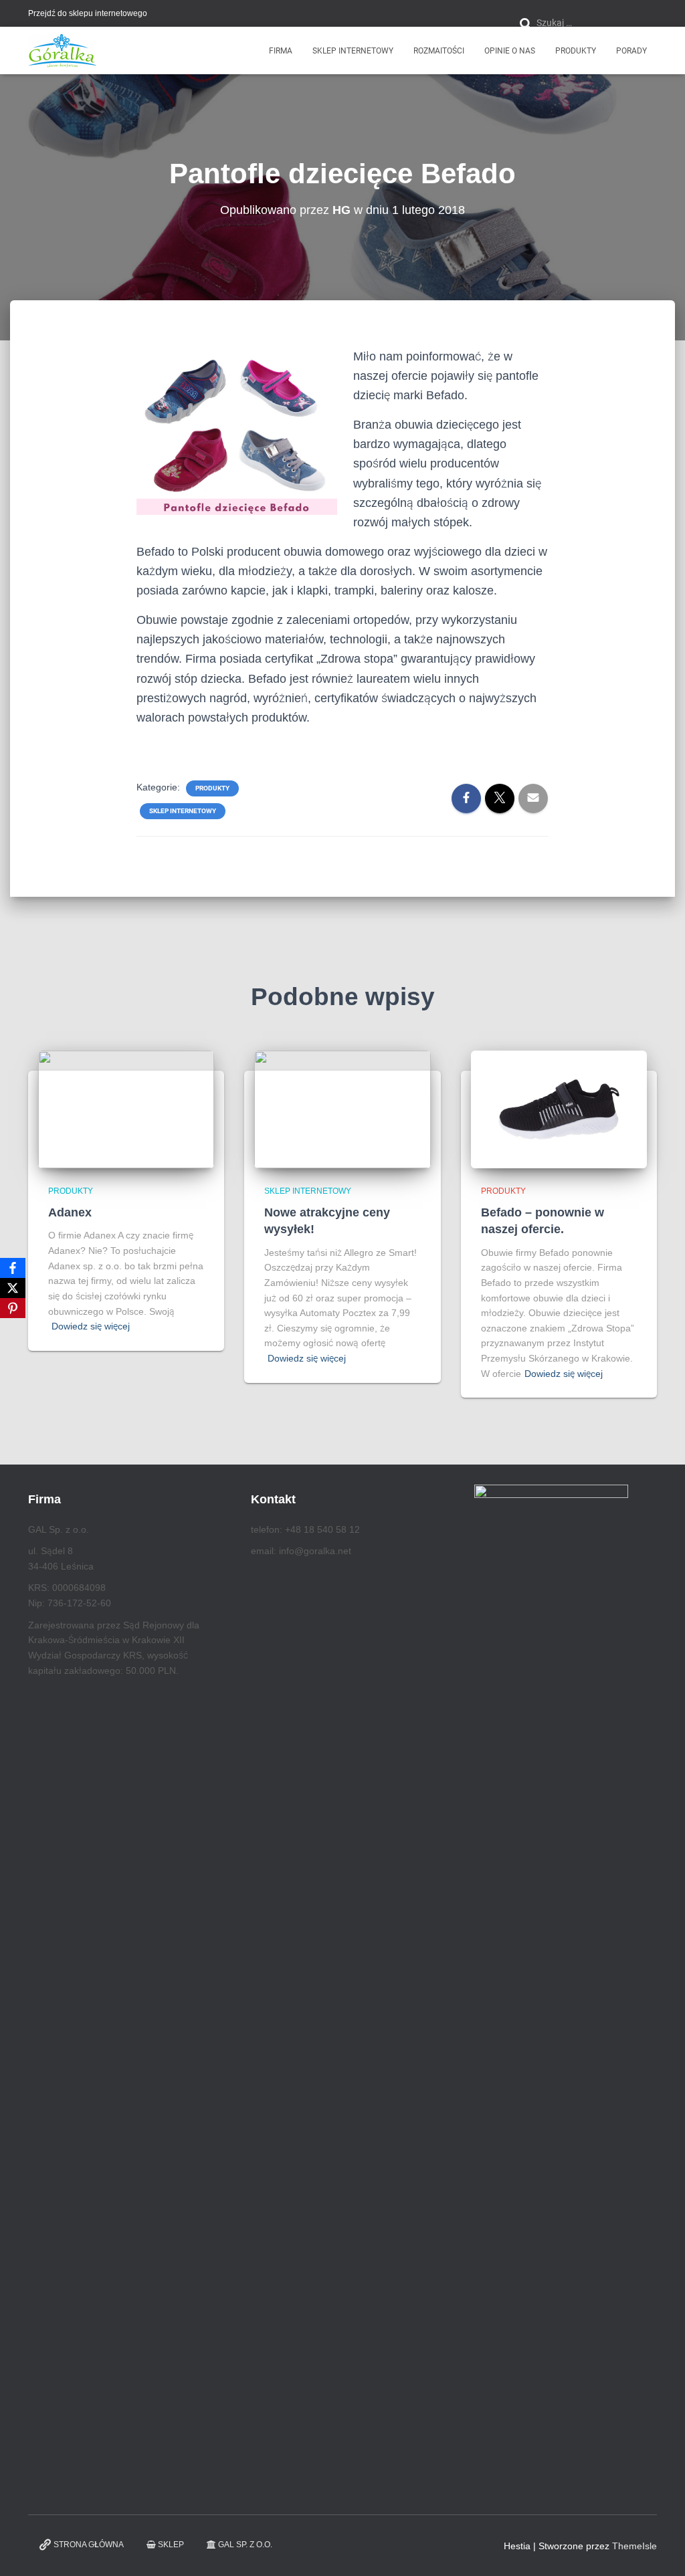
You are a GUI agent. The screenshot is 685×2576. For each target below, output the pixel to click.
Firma (281, 51)
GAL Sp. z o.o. (245, 2545)
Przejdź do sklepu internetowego (88, 13)
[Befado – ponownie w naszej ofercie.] (559, 1109)
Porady (631, 51)
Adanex (70, 1212)
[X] (13, 1288)
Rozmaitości (439, 51)
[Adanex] (126, 1109)
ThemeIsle (634, 2546)
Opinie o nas (510, 51)
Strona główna (89, 2545)
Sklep (171, 2545)
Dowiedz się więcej (91, 1326)
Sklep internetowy (353, 51)
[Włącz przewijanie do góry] (659, 2549)
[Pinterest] (13, 1308)
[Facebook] (13, 1268)
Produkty (576, 51)
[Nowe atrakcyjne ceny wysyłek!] (342, 1109)
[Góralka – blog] (62, 51)
